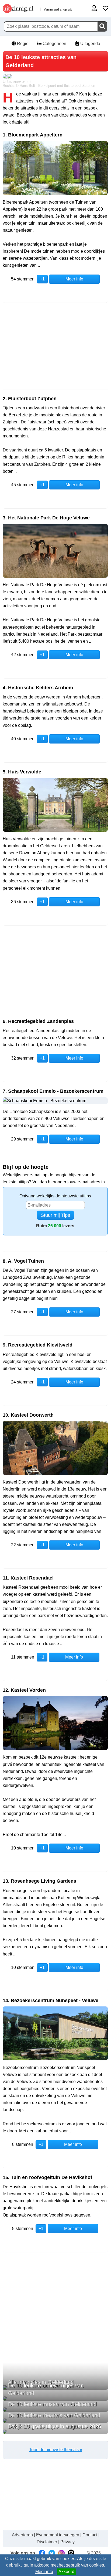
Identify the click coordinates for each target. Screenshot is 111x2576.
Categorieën (54, 44)
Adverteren (22, 2535)
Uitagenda (90, 44)
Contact (90, 2535)
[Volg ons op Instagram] (61, 2553)
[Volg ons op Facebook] (42, 2553)
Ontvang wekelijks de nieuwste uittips (55, 1196)
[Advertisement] (55, 346)
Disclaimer (47, 2542)
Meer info (44, 2572)
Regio (22, 44)
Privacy (67, 2542)
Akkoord (66, 2572)
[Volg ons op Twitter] (52, 2553)
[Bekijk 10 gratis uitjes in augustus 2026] (55, 2432)
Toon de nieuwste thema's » (56, 2450)
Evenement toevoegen (58, 2535)
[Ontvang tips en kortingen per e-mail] (71, 2553)
